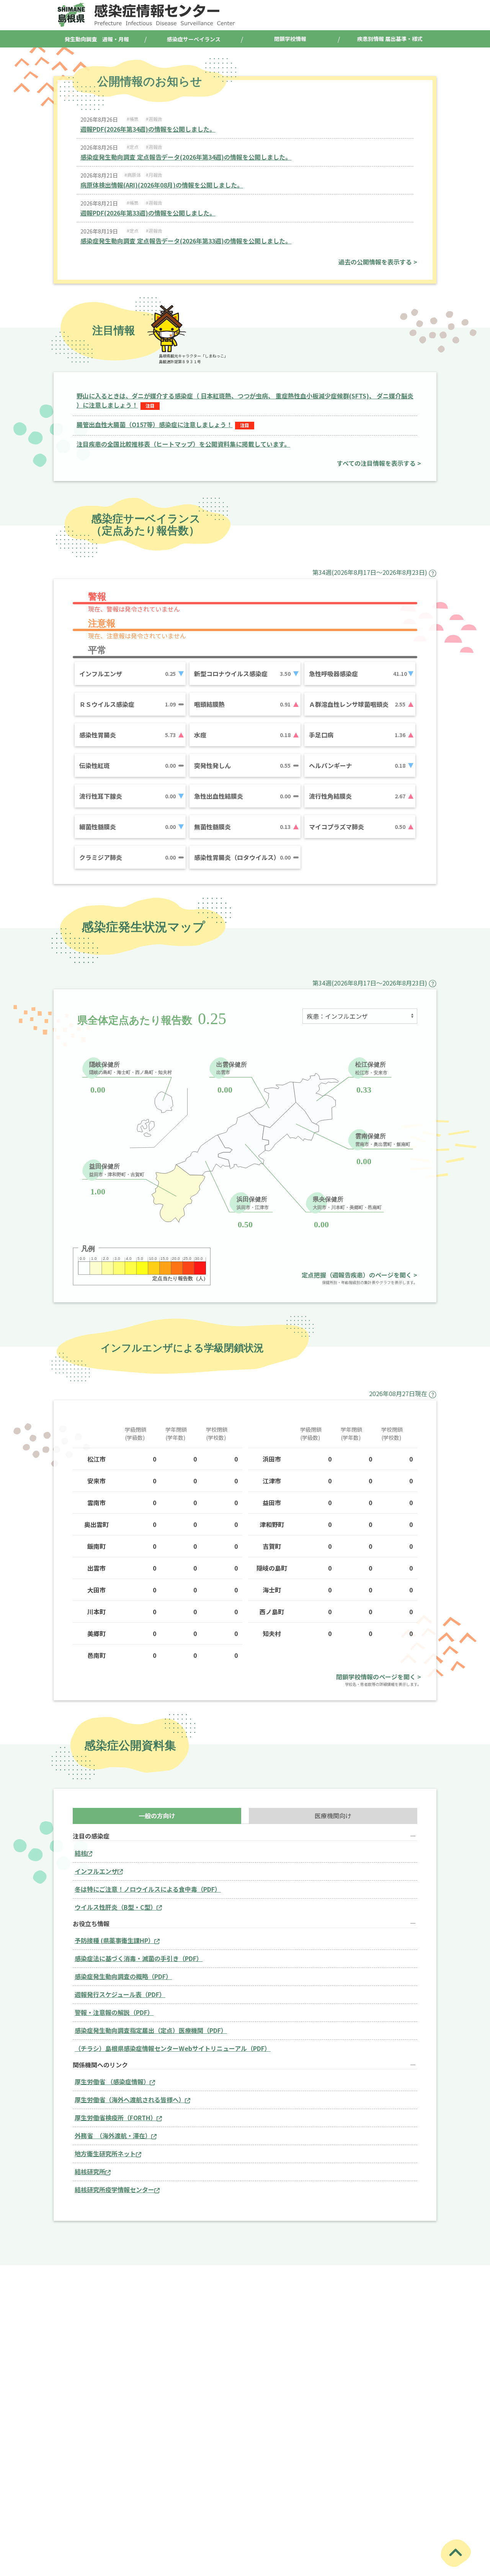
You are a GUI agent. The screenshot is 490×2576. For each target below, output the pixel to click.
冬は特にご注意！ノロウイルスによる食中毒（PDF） (148, 1889)
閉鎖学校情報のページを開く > (379, 1677)
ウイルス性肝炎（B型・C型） (116, 1907)
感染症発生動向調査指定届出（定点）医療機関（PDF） (151, 2030)
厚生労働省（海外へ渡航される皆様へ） (130, 2100)
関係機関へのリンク (100, 2065)
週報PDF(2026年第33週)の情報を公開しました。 (148, 213)
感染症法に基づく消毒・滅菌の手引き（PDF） (139, 1958)
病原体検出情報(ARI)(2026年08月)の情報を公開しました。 (162, 185)
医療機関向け (333, 1816)
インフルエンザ (96, 1871)
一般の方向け (157, 1816)
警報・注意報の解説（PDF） (114, 2012)
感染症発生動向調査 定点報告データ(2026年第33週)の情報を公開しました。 (186, 241)
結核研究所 (90, 2171)
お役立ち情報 (91, 1924)
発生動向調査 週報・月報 (97, 39)
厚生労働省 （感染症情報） (112, 2082)
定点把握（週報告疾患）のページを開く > (359, 1275)
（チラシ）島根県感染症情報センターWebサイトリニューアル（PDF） (173, 2048)
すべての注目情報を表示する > (379, 463)
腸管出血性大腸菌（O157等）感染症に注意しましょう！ (154, 424)
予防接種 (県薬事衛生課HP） (114, 1940)
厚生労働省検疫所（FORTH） (116, 2118)
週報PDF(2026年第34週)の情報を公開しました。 (148, 129)
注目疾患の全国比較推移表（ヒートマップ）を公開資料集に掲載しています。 (183, 444)
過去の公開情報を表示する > (378, 262)
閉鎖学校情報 (290, 39)
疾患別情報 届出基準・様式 (390, 39)
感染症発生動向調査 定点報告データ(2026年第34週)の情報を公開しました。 (186, 157)
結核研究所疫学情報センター (114, 2189)
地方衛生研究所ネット (105, 2153)
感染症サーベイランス (194, 39)
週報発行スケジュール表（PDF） (120, 1994)
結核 (81, 1853)
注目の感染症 (91, 1836)
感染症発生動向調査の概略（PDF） (123, 1976)
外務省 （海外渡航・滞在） (113, 2136)
